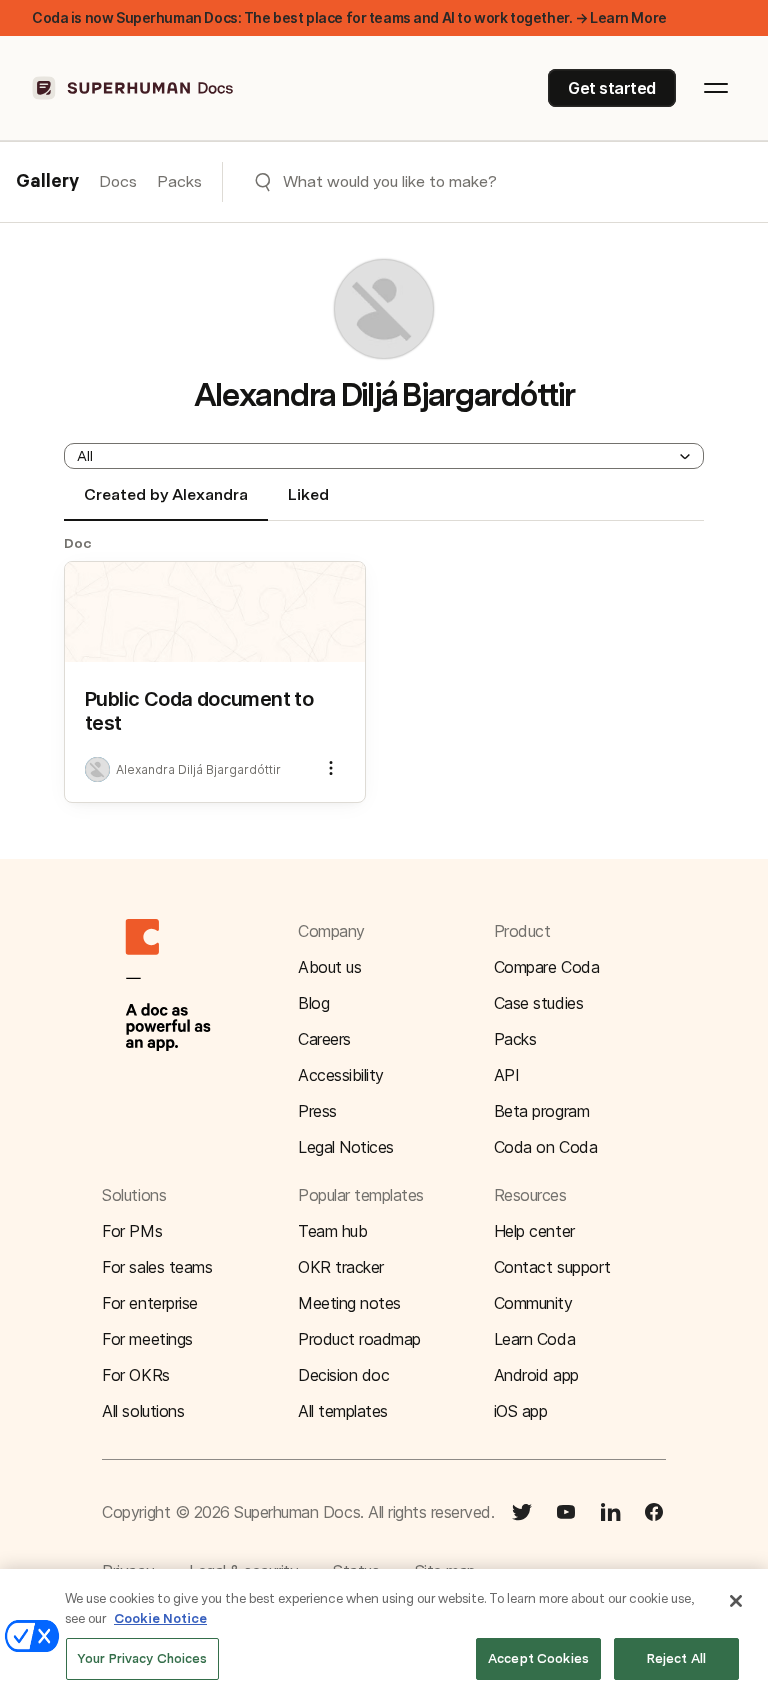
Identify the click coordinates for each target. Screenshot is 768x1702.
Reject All (676, 1658)
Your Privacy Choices (142, 1658)
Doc (78, 543)
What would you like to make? (390, 181)
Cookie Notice (160, 1618)
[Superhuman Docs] (134, 88)
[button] (384, 456)
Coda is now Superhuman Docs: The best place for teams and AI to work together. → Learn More (349, 17)
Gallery (47, 182)
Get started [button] (612, 88)
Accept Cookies (538, 1658)
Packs (179, 181)
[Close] (736, 1601)
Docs (118, 181)
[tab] (166, 503)
